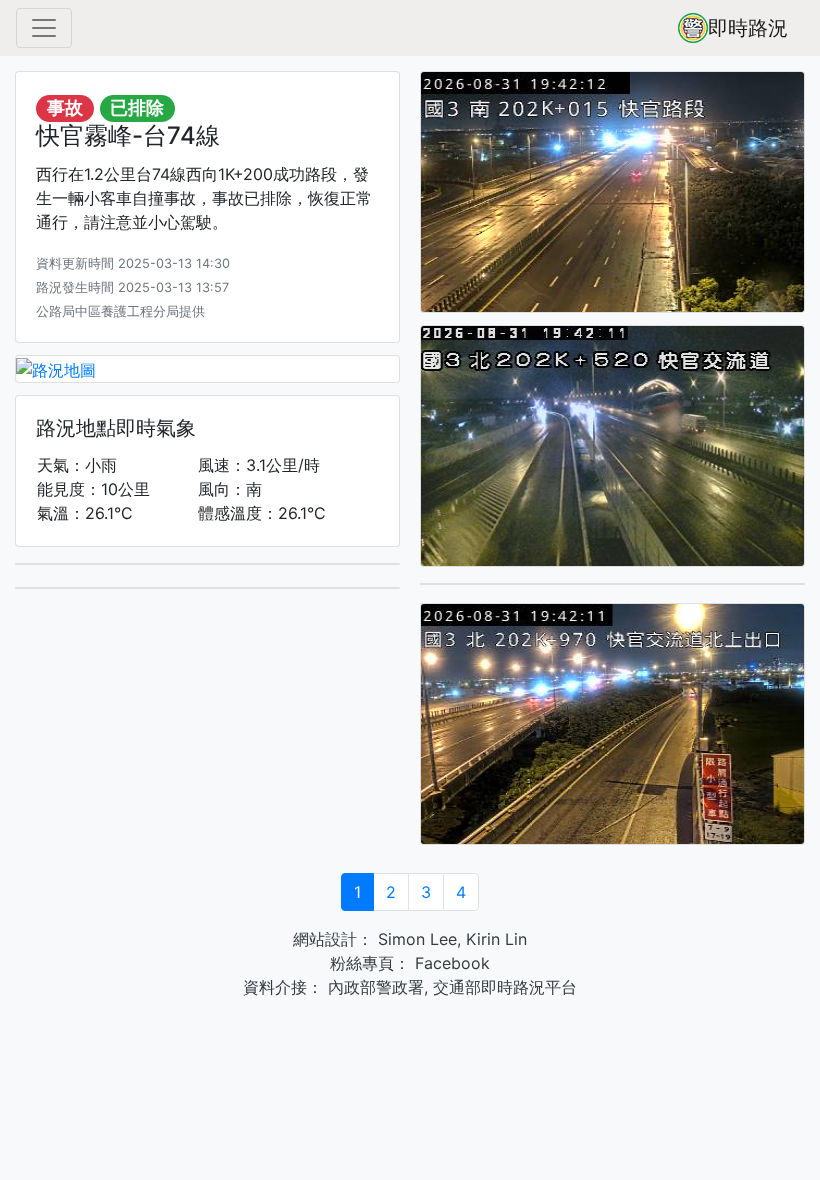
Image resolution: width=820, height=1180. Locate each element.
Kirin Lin (496, 939)
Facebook (450, 963)
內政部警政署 (373, 987)
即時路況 (748, 28)
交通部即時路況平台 (505, 987)
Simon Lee (415, 939)
